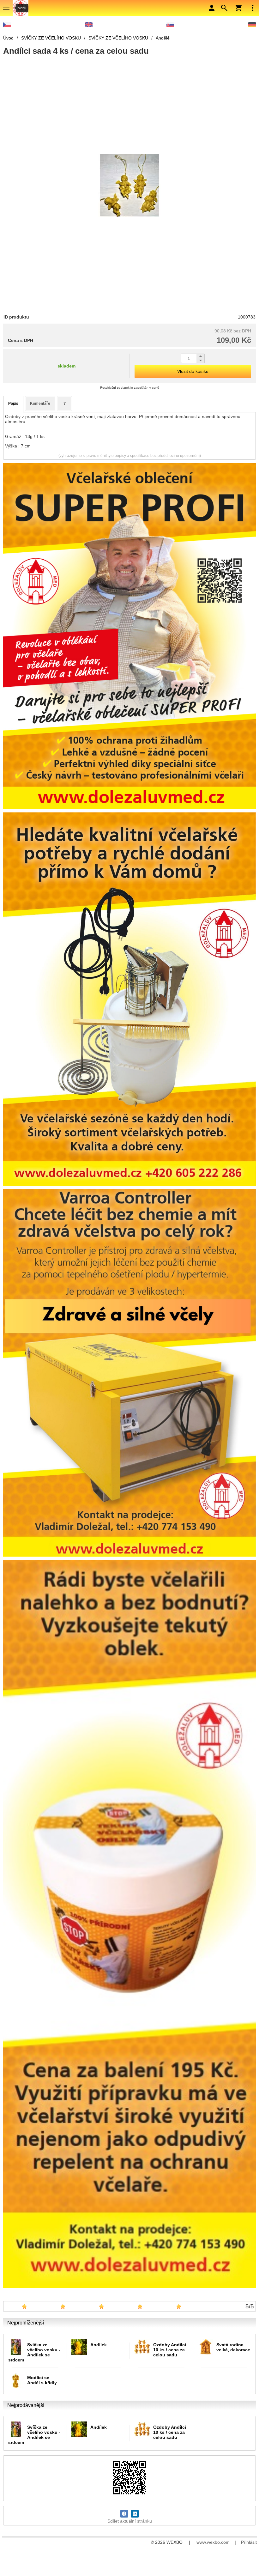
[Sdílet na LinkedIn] (135, 2514)
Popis (13, 404)
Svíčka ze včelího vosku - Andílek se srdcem (34, 2352)
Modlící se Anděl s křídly (42, 2380)
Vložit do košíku (193, 371)
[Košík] (238, 8)
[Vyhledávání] (224, 8)
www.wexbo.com (213, 2542)
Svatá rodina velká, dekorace (233, 2347)
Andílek (99, 2345)
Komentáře (40, 404)
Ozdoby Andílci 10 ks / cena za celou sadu (170, 2350)
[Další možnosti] (253, 8)
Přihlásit (249, 2542)
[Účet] (212, 8)
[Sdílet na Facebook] (124, 2514)
